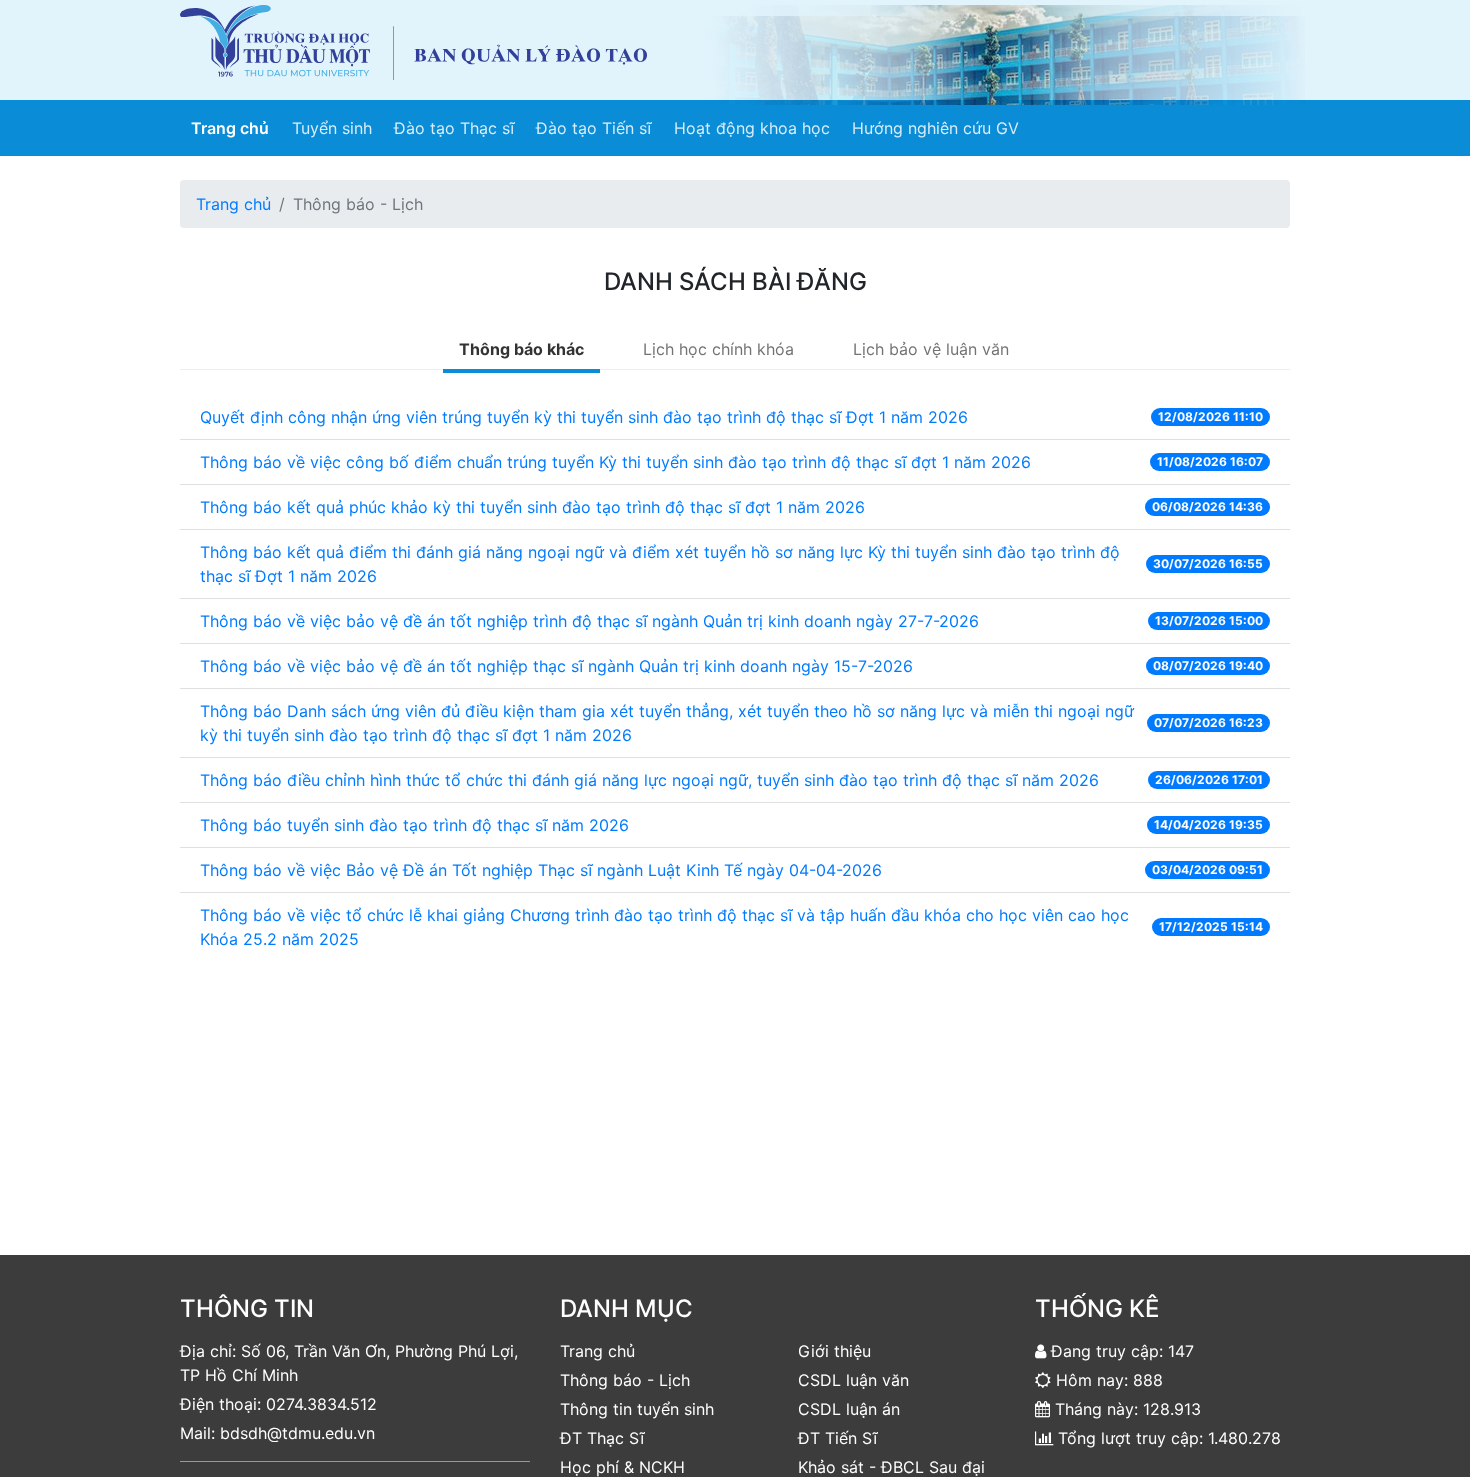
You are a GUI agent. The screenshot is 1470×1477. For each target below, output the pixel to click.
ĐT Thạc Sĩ (602, 1438)
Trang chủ (235, 127)
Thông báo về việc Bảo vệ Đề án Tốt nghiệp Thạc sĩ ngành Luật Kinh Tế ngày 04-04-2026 (541, 870)
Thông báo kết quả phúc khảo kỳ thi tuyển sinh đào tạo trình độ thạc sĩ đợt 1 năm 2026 (532, 507)
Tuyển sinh (332, 128)
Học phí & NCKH (622, 1467)
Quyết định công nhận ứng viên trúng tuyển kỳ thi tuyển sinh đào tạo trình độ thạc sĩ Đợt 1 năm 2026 (584, 417)
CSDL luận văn (853, 1380)
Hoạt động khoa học (752, 128)
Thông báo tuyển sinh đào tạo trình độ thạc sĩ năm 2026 (414, 825)
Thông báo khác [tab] (521, 349)
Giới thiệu (834, 1351)
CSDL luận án (849, 1409)
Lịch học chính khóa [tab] (718, 349)
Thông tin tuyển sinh (637, 1409)
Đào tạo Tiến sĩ (593, 128)
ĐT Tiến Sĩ (837, 1438)
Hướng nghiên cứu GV (935, 128)
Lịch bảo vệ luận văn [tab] (931, 349)
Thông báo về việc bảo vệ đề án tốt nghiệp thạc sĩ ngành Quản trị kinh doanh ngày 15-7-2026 (556, 666)
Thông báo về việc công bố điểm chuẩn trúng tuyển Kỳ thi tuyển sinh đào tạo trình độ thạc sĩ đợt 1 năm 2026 (615, 462)
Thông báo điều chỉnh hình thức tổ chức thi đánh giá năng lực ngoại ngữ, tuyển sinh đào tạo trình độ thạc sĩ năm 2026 (649, 780)
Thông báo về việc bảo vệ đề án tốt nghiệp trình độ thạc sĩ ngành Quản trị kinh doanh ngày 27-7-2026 (589, 621)
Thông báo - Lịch (625, 1380)
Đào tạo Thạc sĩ (454, 128)
